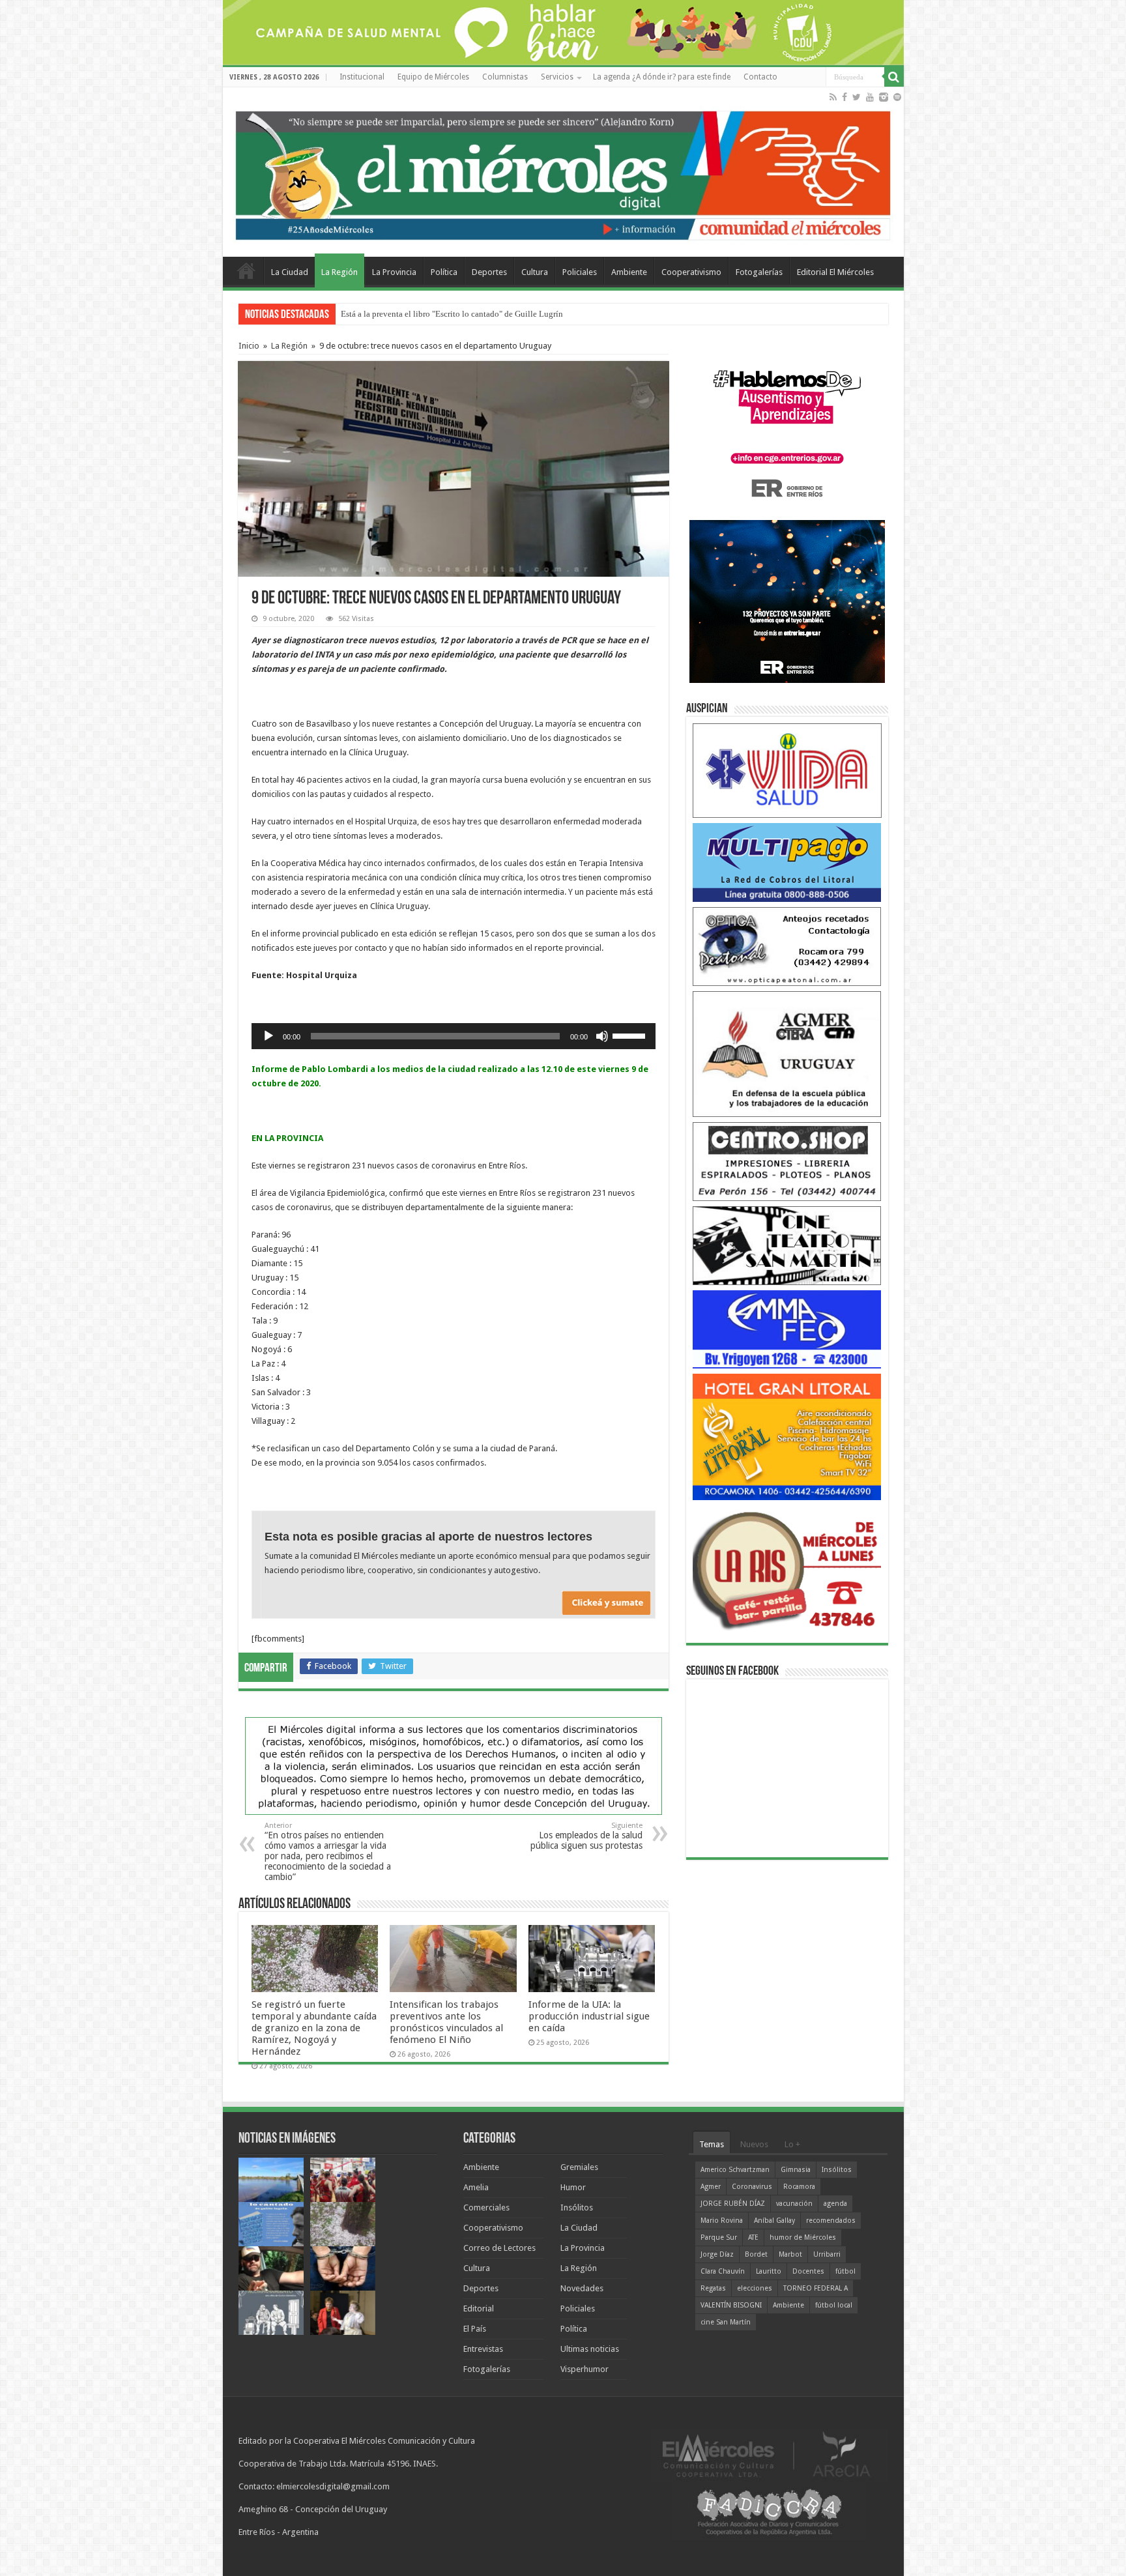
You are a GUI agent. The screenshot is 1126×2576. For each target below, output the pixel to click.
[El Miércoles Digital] (563, 173)
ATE (753, 2237)
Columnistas (505, 77)
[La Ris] (787, 1568)
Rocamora (799, 2187)
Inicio (249, 346)
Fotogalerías (759, 272)
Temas (712, 2144)
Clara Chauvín (723, 2271)
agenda (835, 2204)
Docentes (808, 2271)
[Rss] (833, 97)
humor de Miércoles (803, 2237)
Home (246, 270)
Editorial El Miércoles (835, 272)
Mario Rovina (722, 2221)
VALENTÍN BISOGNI (731, 2305)
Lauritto (769, 2271)
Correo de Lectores (499, 2248)
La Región (339, 272)
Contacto (760, 77)
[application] (454, 1036)
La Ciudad (290, 272)
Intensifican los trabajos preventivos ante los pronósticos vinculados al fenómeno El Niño (446, 2022)
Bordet (756, 2254)
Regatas (713, 2288)
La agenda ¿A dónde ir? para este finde (662, 77)
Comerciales (486, 2207)
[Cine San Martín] (787, 1245)
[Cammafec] (787, 1328)
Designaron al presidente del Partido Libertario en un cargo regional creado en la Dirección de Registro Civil (532, 314)
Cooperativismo (691, 272)
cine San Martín (726, 2322)
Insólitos (577, 2207)
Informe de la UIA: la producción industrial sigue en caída (589, 2016)
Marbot (790, 2254)
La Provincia (394, 272)
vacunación (794, 2204)
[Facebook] (844, 97)
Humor (573, 2187)
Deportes (489, 272)
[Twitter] (857, 97)
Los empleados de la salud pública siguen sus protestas (586, 1836)
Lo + (792, 2144)
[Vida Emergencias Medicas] (787, 770)
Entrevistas (483, 2349)
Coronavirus (752, 2187)
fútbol (845, 2271)
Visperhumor (585, 2369)
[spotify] (897, 97)
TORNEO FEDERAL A (816, 2288)
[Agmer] (787, 1053)
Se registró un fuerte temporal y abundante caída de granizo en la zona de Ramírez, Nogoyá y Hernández (314, 2028)
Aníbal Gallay (774, 2221)
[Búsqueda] (894, 77)
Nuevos (754, 2144)
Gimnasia (796, 2170)
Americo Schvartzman (735, 2170)
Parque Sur (719, 2237)
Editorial (479, 2308)
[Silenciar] (602, 1036)
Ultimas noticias (590, 2349)
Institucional (362, 77)
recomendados (831, 2221)
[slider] (631, 1035)
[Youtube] (870, 97)
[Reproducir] (268, 1036)
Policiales (580, 272)
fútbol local (834, 2305)
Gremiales (579, 2167)
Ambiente (629, 272)
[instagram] (884, 97)
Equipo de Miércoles (433, 77)
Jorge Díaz (717, 2254)
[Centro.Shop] (787, 1161)
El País (475, 2329)
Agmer (711, 2187)
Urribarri (827, 2254)
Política (444, 272)
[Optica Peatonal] (787, 946)
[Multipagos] (787, 862)
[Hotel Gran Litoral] (787, 1437)
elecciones (755, 2288)
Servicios (557, 77)
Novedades (582, 2288)
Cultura (535, 272)
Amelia (476, 2187)
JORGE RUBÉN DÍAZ (733, 2204)
